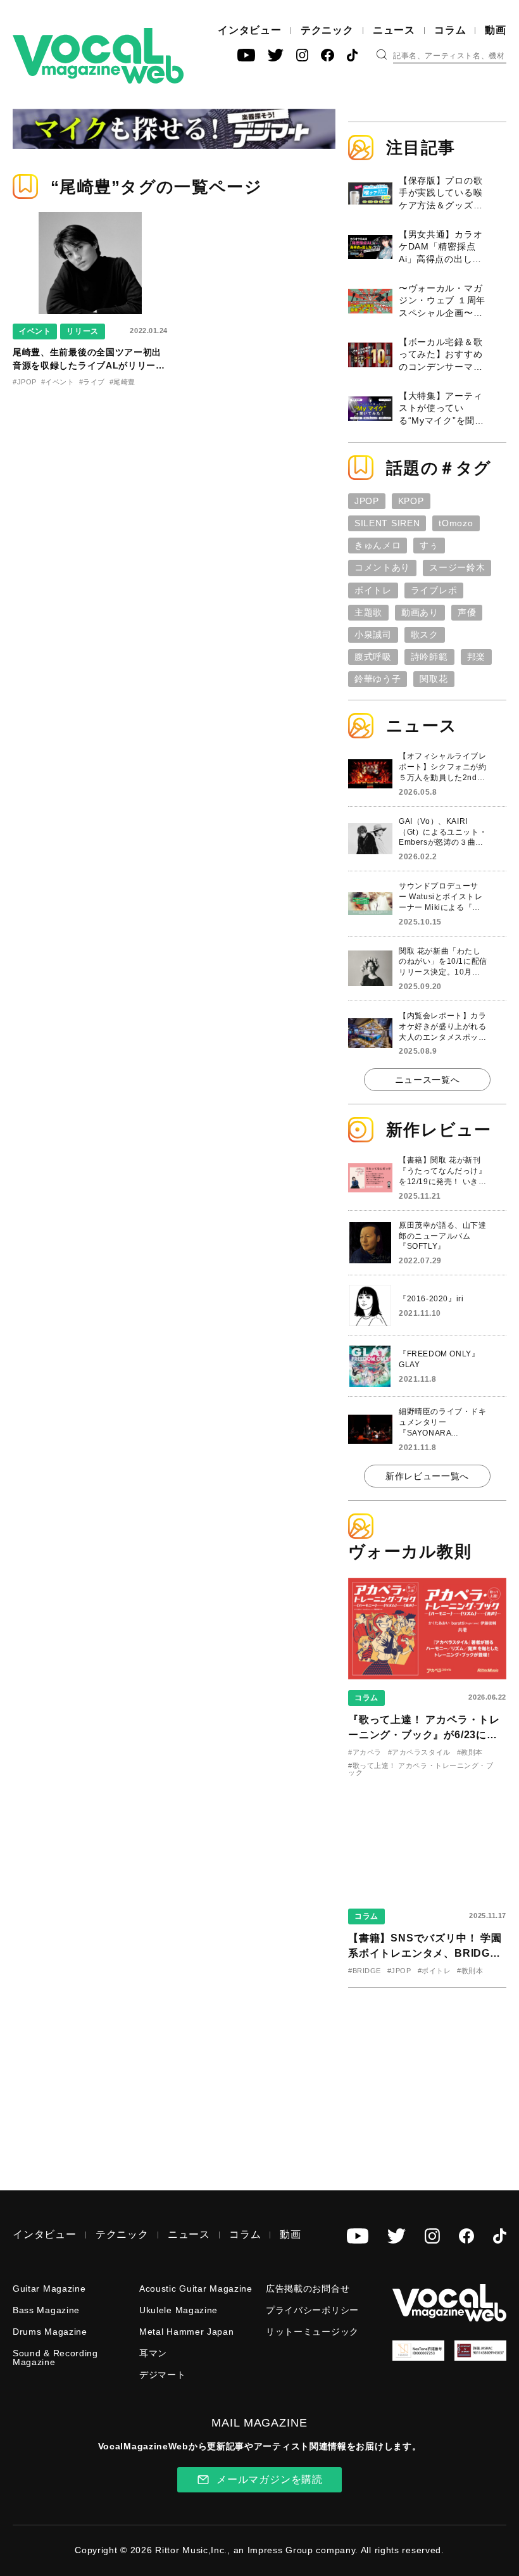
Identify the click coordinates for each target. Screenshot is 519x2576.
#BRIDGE (365, 1971)
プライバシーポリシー (312, 2310)
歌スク (425, 635)
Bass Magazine (46, 2310)
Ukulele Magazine (178, 2310)
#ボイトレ (435, 1971)
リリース (82, 331)
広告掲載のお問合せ (308, 2289)
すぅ (429, 545)
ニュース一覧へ (428, 1080)
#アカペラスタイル (419, 1752)
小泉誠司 (373, 635)
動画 (496, 30)
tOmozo (456, 523)
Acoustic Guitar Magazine (196, 2289)
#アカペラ (365, 1752)
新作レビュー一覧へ (427, 1476)
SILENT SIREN (387, 523)
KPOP (411, 501)
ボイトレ (373, 590)
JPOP (367, 501)
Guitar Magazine (49, 2289)
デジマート (163, 2375)
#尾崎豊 (122, 382)
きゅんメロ (378, 545)
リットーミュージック (312, 2332)
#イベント (58, 382)
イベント (35, 331)
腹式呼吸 (373, 657)
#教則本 (470, 1752)
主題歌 (368, 612)
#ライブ (92, 382)
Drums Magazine (50, 2332)
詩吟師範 (429, 657)
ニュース (394, 30)
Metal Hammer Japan (187, 2332)
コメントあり (382, 567)
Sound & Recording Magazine (55, 2358)
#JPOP (25, 382)
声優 (467, 612)
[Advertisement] (434, 2080)
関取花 (434, 679)
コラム (450, 30)
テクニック (327, 30)
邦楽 (476, 657)
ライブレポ (434, 590)
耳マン (153, 2353)
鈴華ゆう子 (378, 679)
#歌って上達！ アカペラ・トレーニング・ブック (421, 1769)
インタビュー (250, 30)
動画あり (420, 612)
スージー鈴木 (457, 567)
